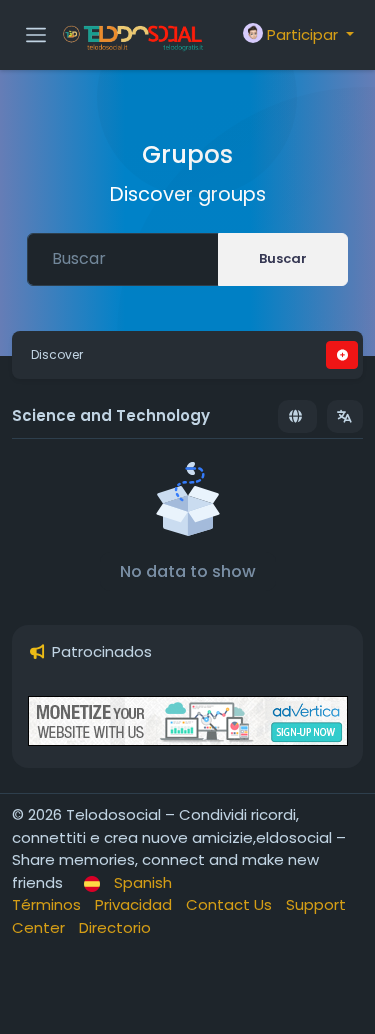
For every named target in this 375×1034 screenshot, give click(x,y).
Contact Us (231, 904)
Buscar (283, 258)
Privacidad (135, 904)
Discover (57, 354)
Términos (48, 904)
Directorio (115, 927)
